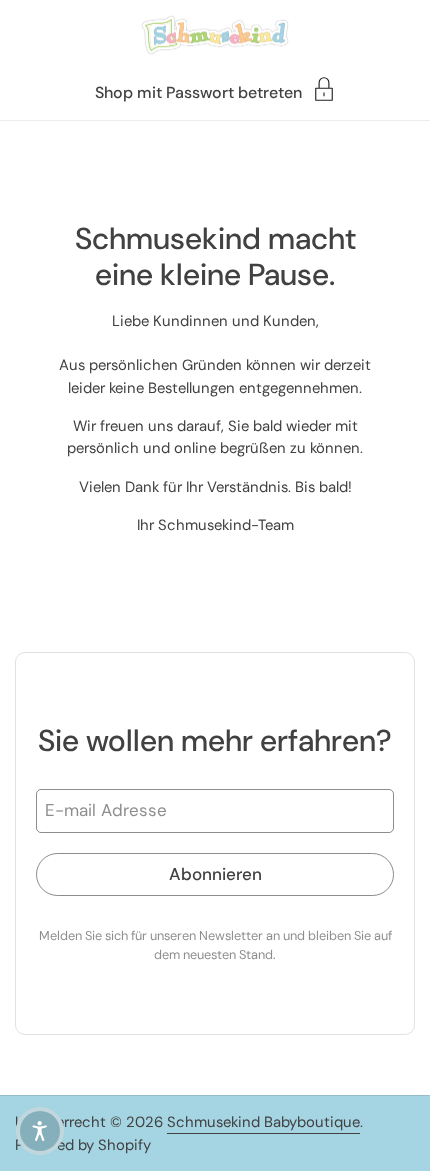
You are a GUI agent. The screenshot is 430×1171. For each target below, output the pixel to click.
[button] (40, 1131)
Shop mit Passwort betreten (198, 91)
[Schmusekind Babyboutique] (214, 35)
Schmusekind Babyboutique (263, 1122)
